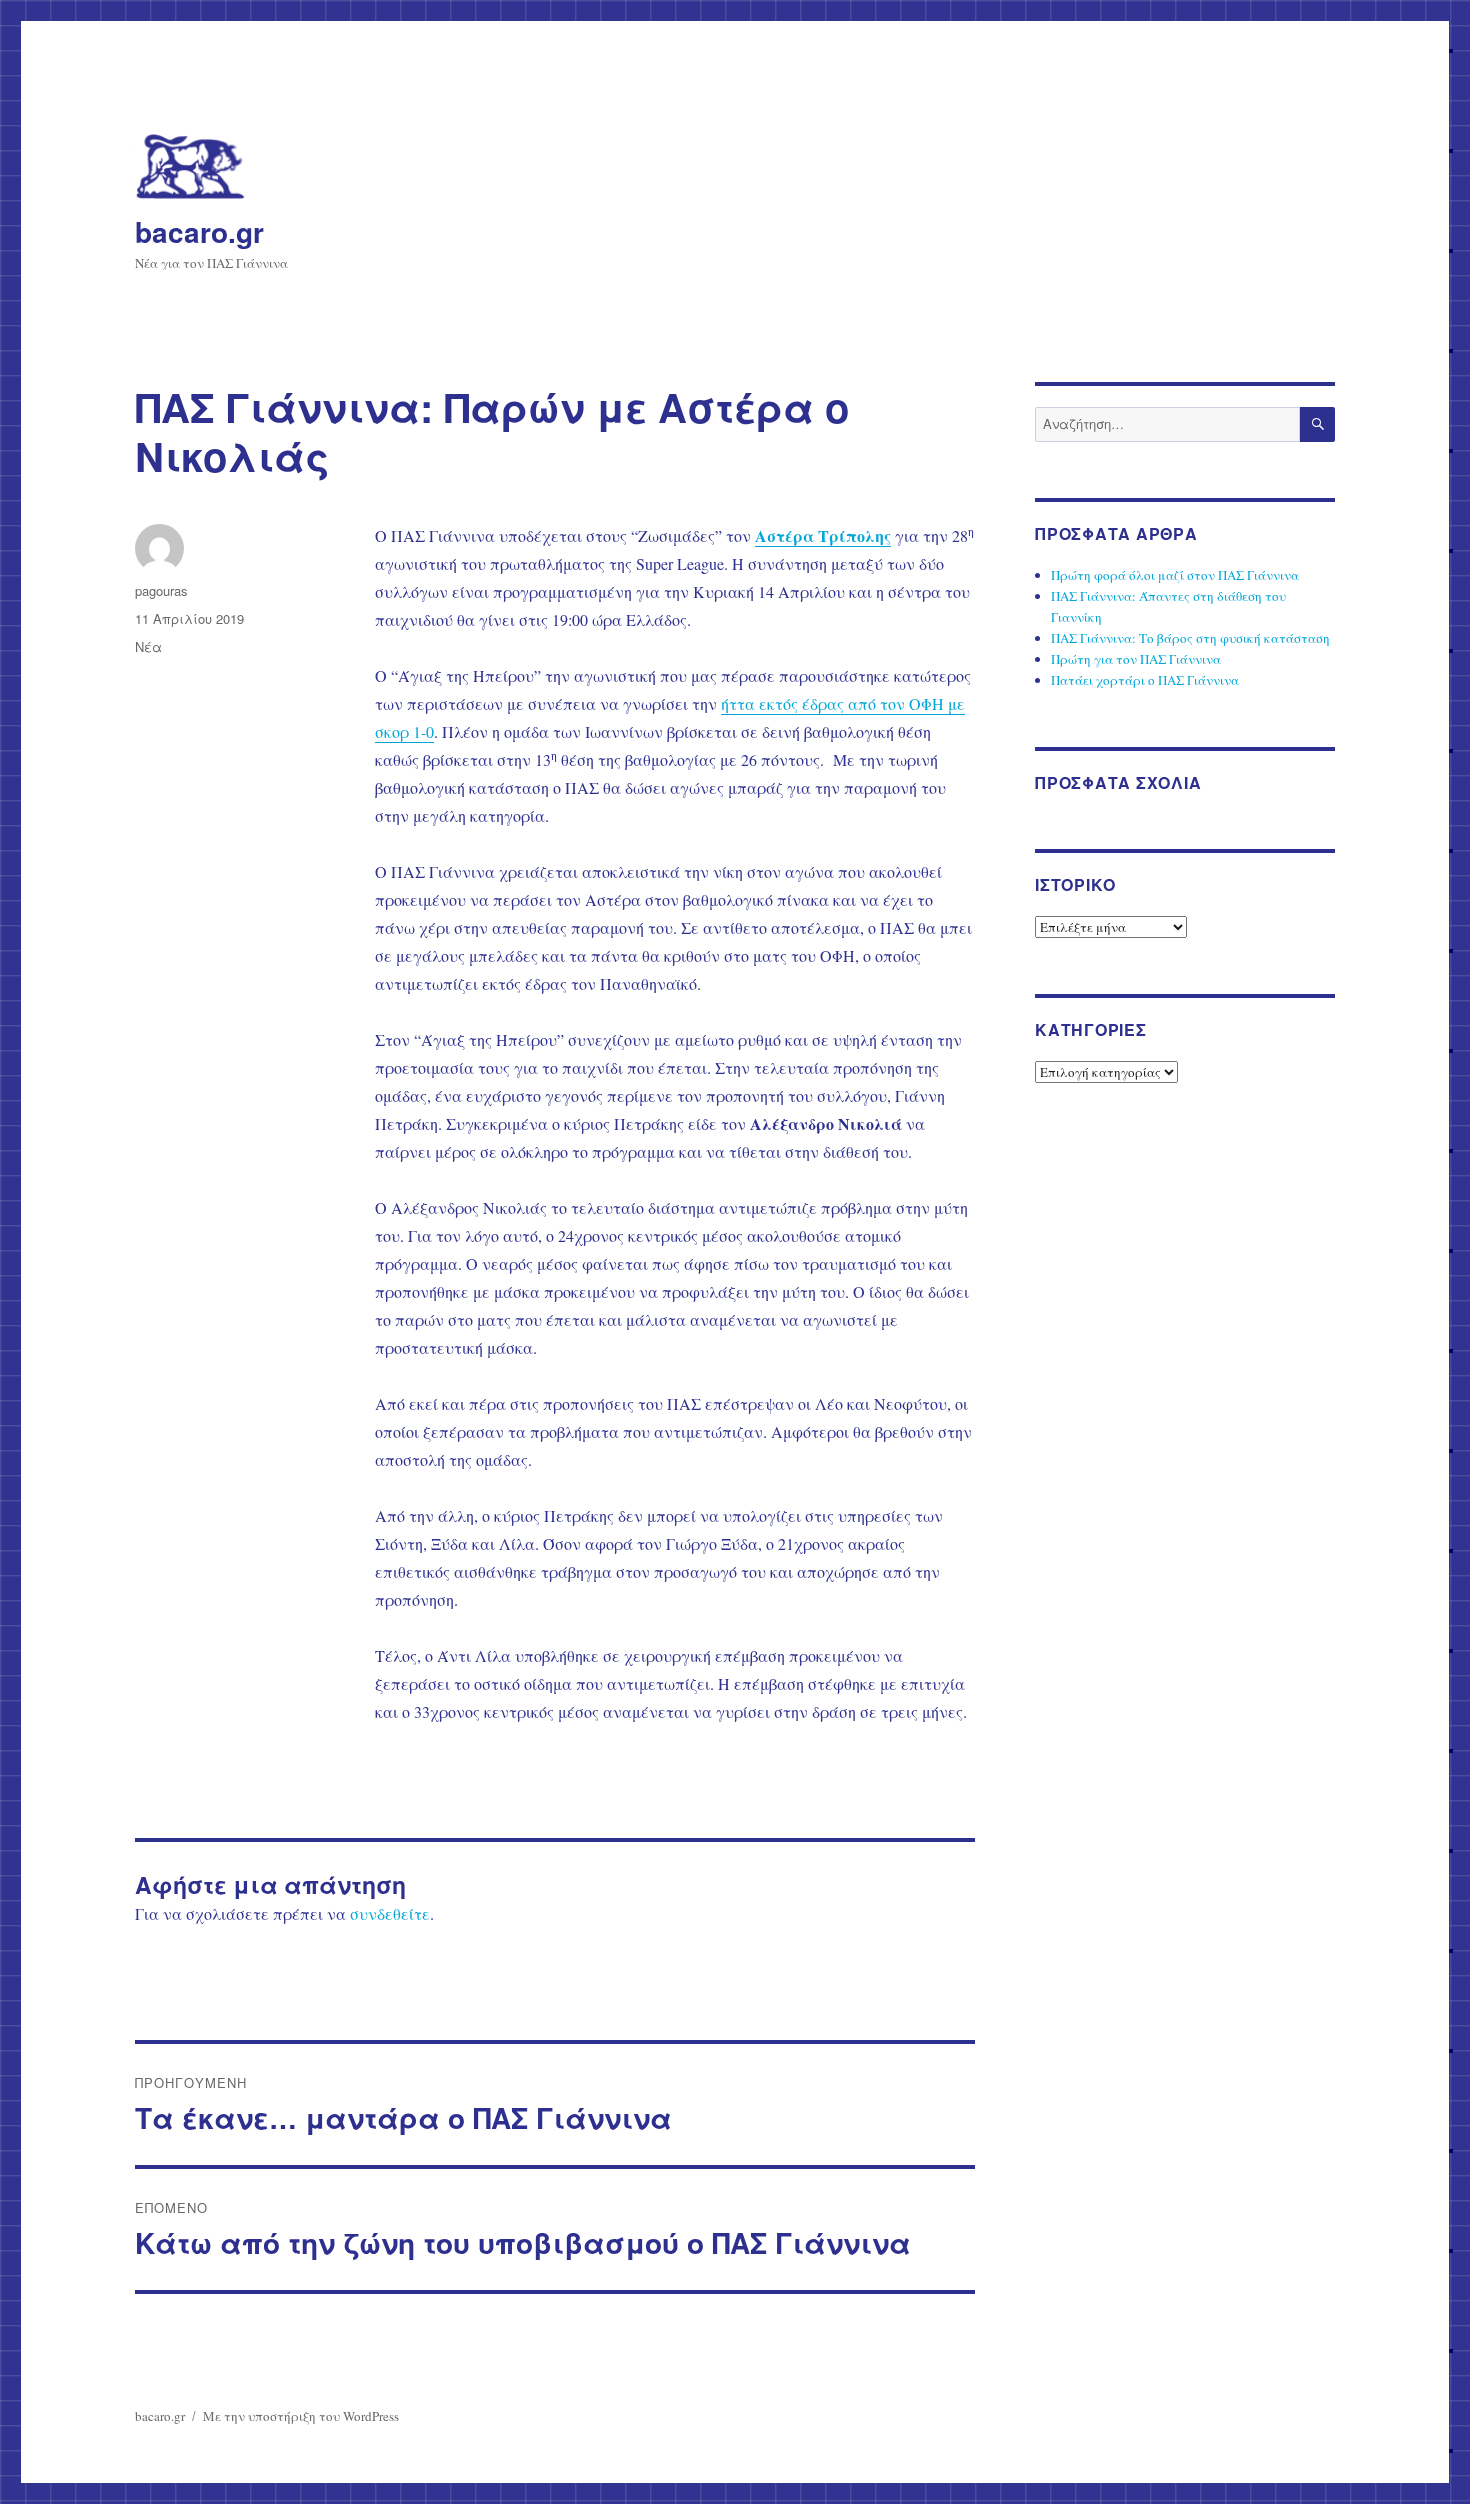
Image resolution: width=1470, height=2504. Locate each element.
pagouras (161, 590)
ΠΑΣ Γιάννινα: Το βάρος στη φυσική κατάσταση (1190, 638)
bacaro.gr (199, 231)
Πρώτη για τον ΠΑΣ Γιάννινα (1136, 659)
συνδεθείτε (390, 1913)
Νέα (148, 646)
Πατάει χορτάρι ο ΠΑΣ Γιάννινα (1145, 680)
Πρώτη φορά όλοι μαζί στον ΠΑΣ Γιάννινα (1175, 575)
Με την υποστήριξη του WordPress (301, 2416)
